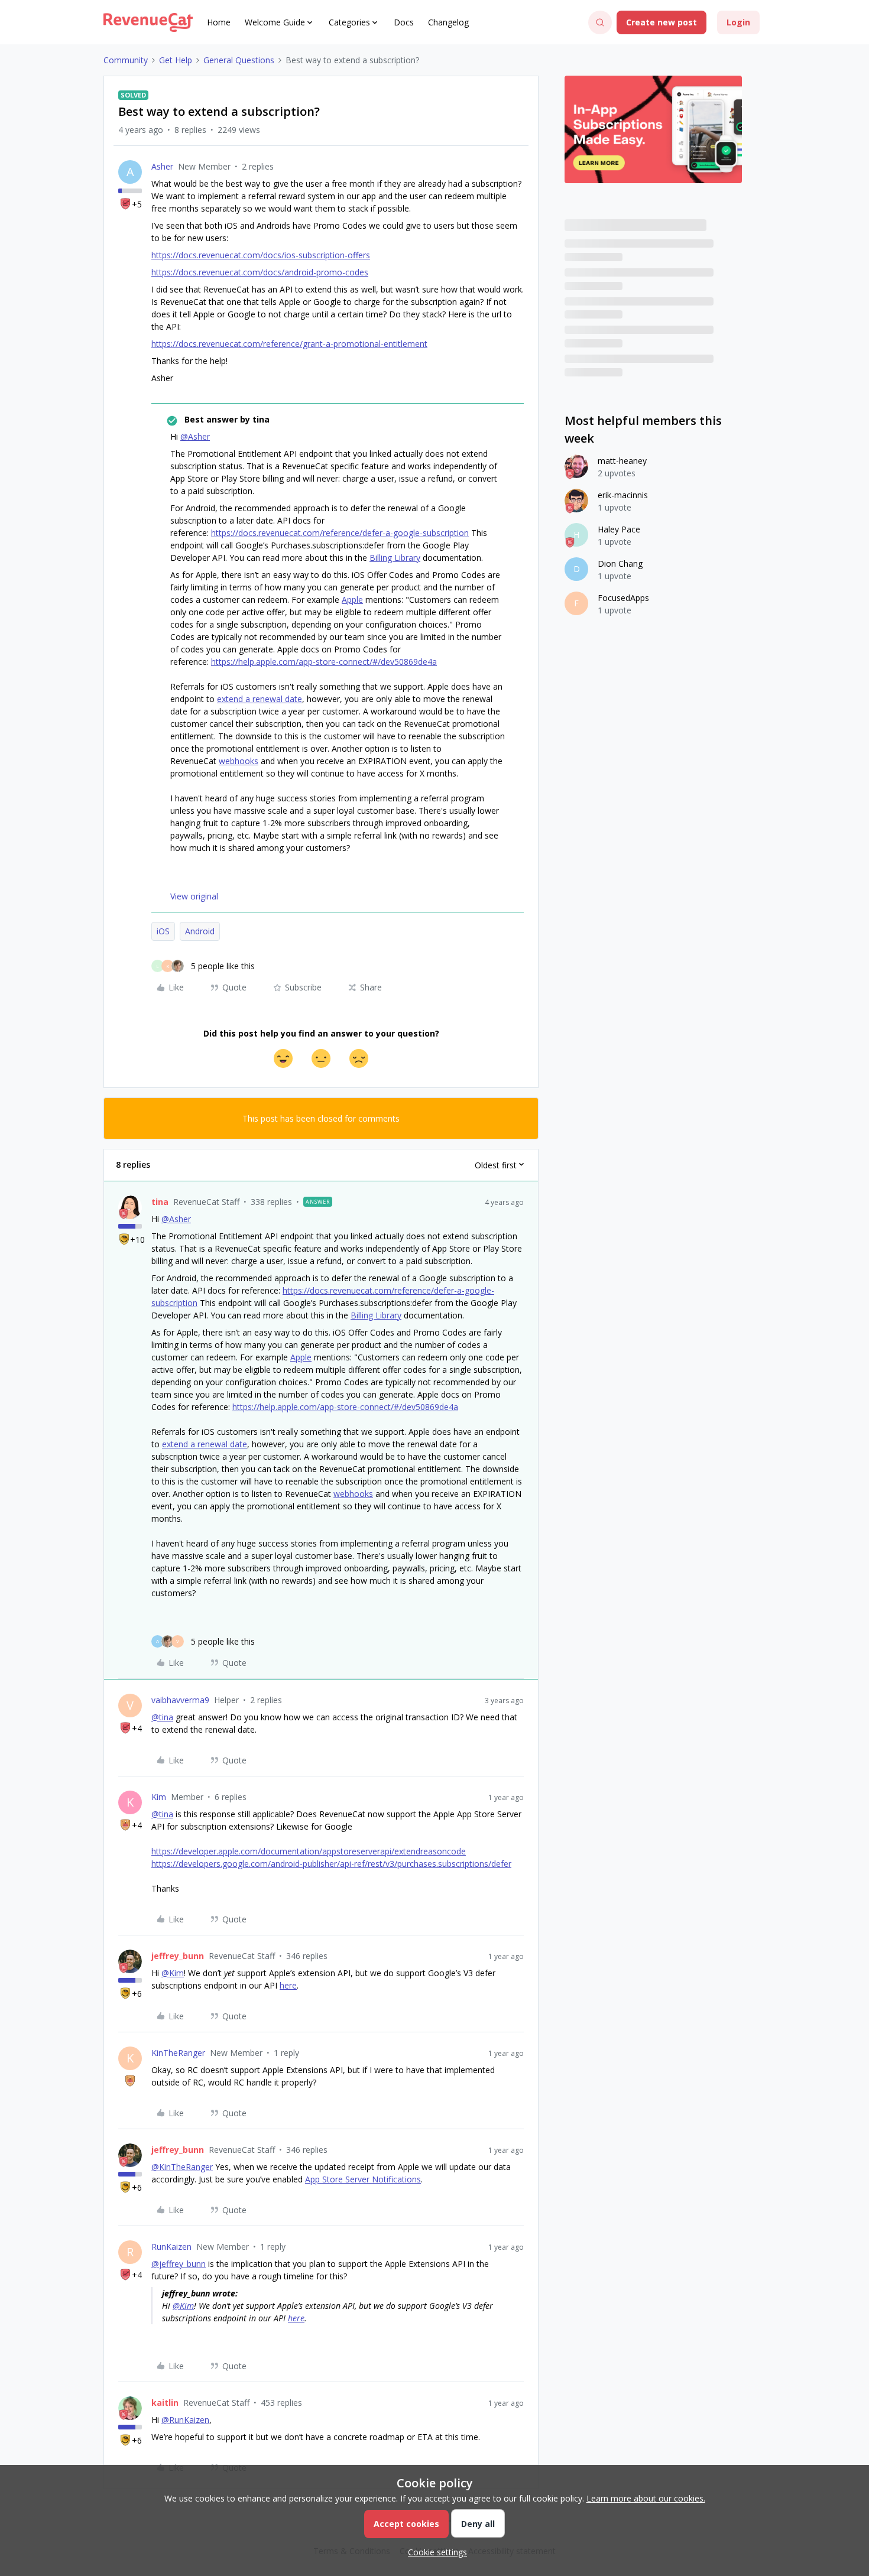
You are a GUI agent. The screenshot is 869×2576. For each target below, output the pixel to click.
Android (200, 931)
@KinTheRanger (182, 2167)
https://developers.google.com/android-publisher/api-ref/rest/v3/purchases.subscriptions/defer (331, 1864)
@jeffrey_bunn (179, 2264)
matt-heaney (622, 461)
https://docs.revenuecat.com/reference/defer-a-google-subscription (340, 533)
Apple (352, 600)
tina (160, 1202)
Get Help (176, 60)
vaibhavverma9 (180, 1700)
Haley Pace (619, 529)
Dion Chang (620, 563)
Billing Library (395, 558)
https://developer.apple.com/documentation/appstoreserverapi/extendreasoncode (309, 1851)
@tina (162, 1717)
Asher (162, 166)
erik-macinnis (623, 495)
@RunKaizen (185, 2420)
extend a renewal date (260, 699)
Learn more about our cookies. (646, 2498)
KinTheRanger (178, 2053)
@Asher (195, 436)
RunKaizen (171, 2247)
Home (219, 22)
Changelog (448, 22)
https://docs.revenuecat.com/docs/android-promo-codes (260, 272)
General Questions (239, 60)
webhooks (239, 761)
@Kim (173, 1973)
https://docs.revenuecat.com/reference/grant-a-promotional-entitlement (289, 344)
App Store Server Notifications (363, 2179)
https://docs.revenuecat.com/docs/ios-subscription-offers (261, 255)
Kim (159, 1797)
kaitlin (165, 2403)
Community (126, 60)
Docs (404, 22)
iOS (163, 931)
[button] (662, 22)
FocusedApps (623, 598)
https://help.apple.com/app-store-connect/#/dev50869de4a (324, 662)
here (288, 1985)
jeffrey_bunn (178, 1956)
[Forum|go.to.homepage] (148, 22)
